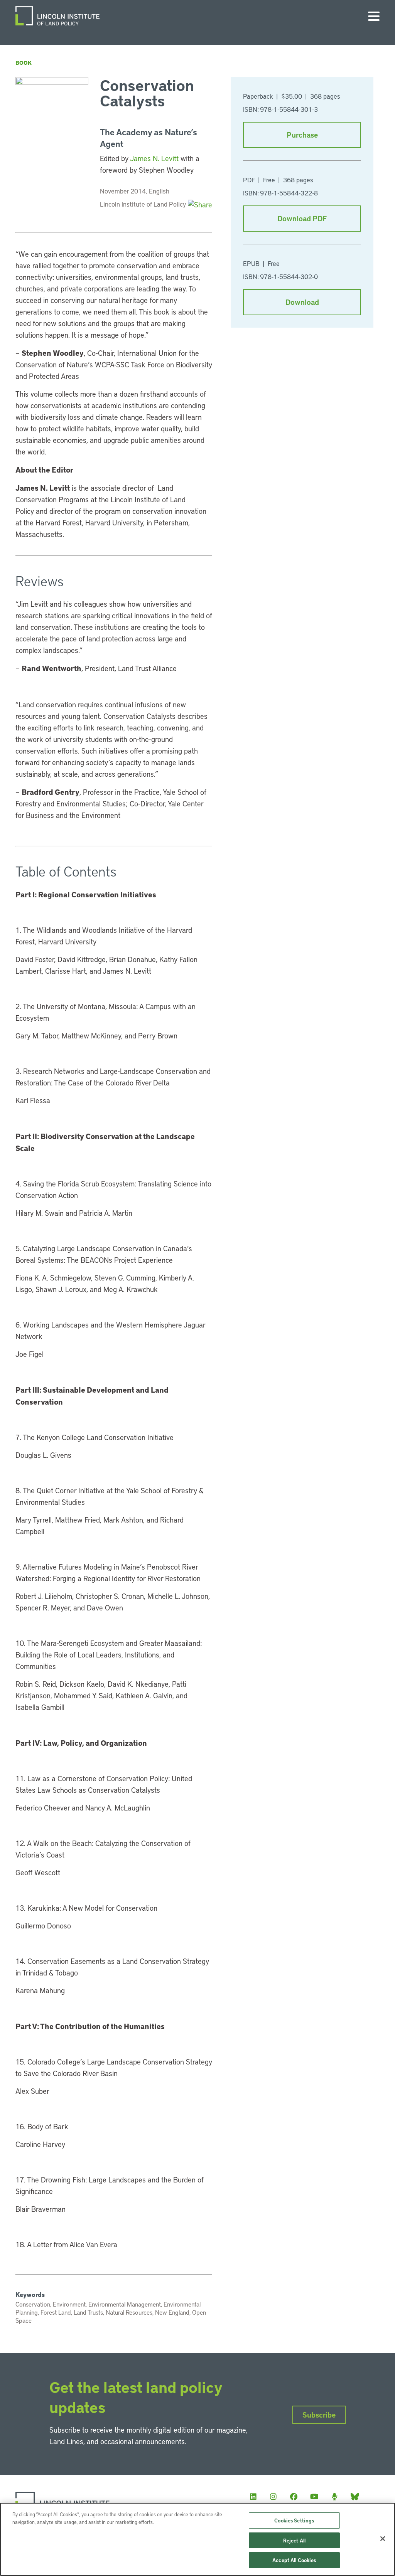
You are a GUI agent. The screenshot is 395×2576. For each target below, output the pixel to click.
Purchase (302, 135)
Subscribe (319, 2415)
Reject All (294, 2540)
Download (302, 302)
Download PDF (302, 218)
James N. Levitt (154, 158)
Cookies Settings (294, 2520)
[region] (197, 2539)
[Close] (383, 2539)
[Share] (200, 204)
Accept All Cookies (294, 2560)
